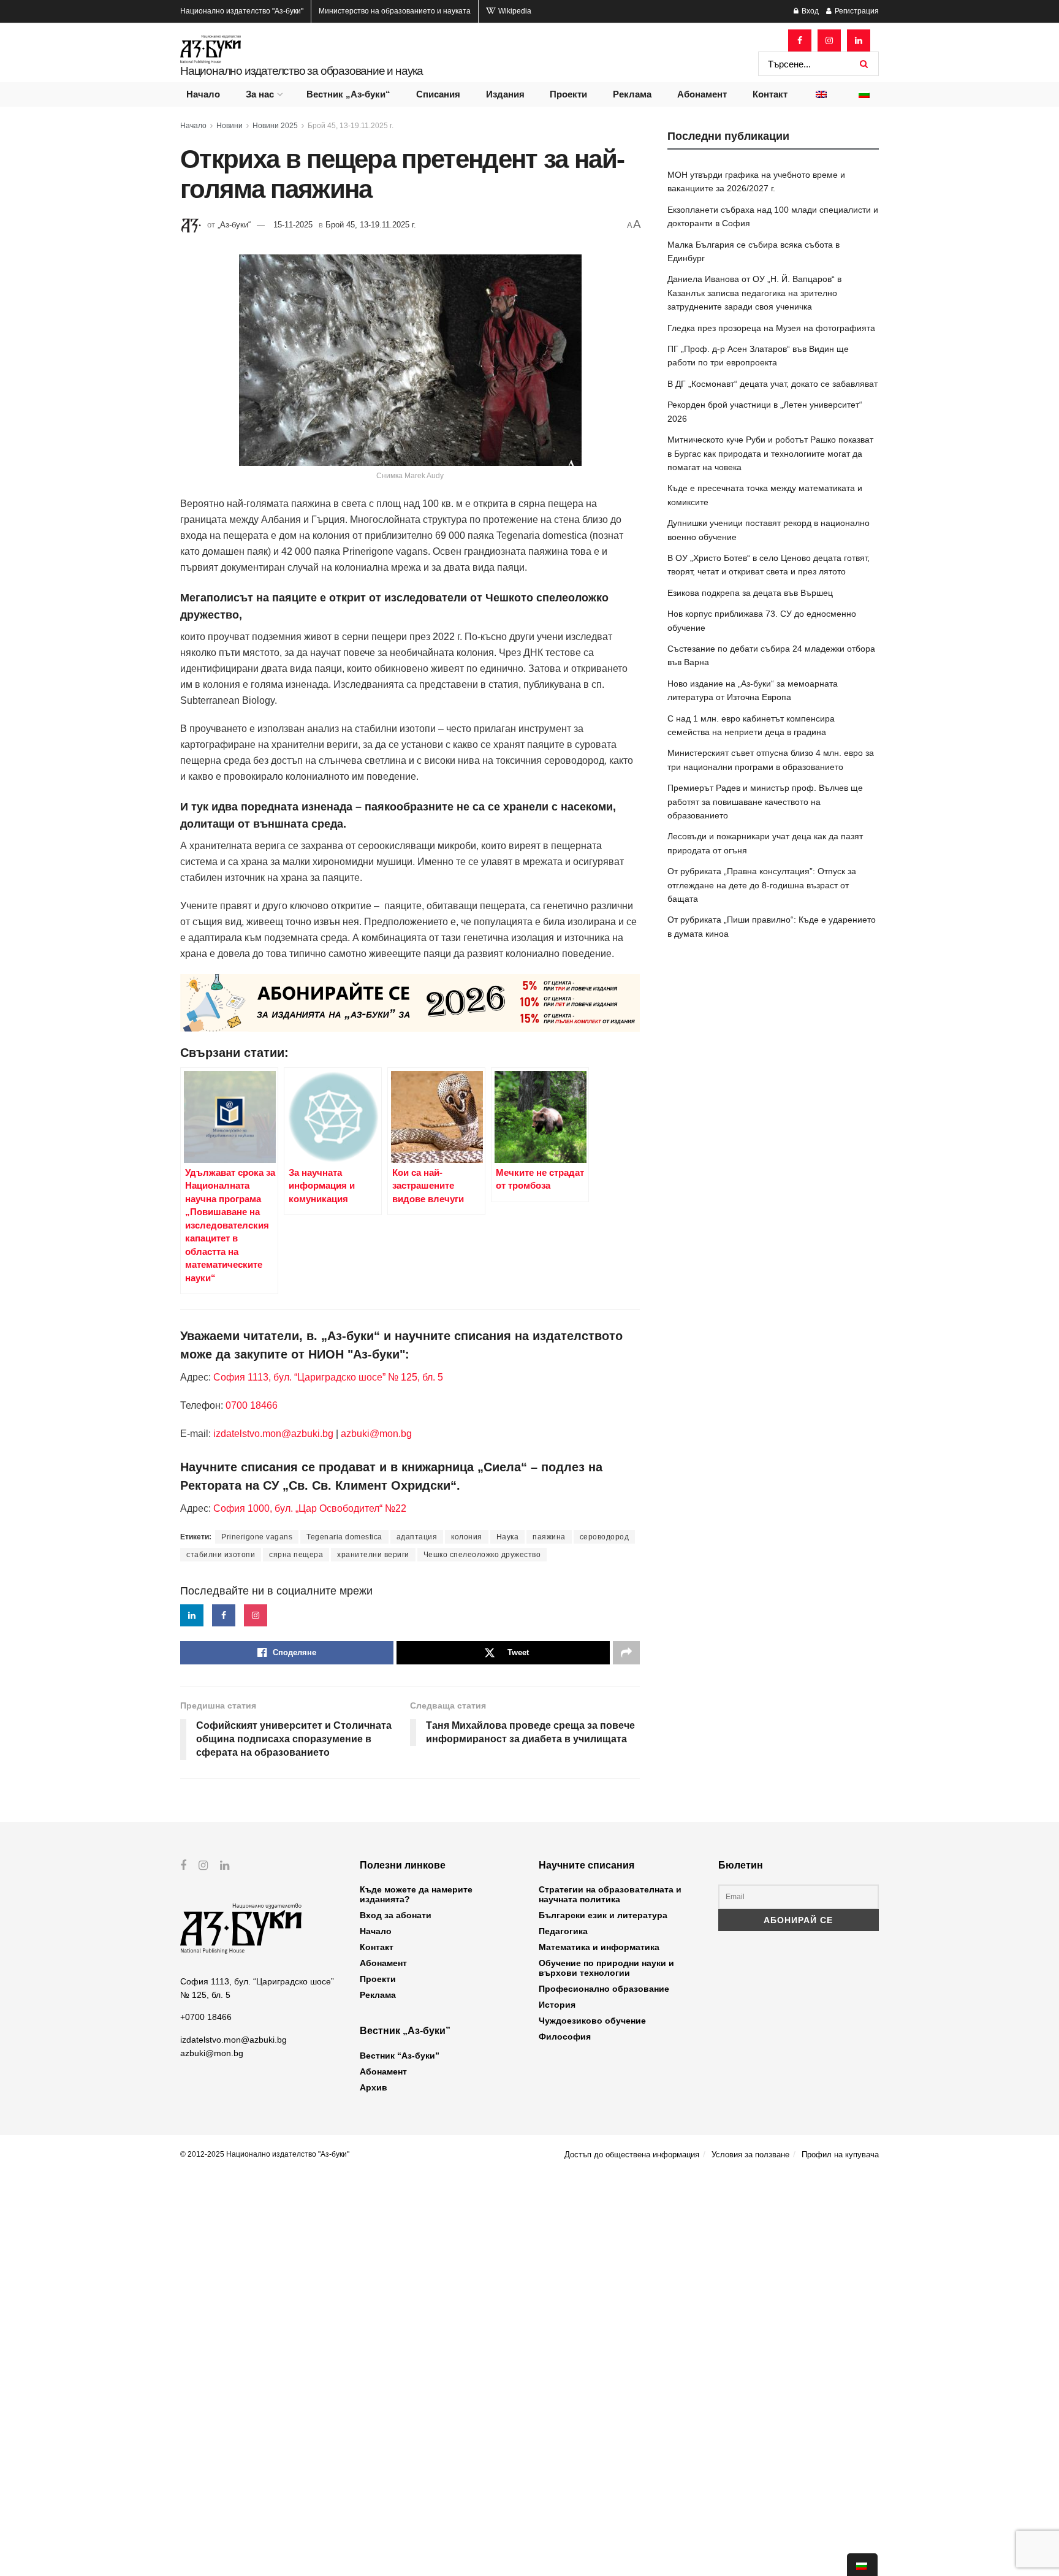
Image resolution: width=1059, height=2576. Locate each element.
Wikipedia (514, 11)
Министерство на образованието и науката (395, 11)
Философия (565, 2037)
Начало (203, 94)
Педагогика (563, 1931)
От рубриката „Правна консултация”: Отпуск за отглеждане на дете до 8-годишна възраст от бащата (762, 885)
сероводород (605, 1537)
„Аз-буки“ (234, 225)
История (557, 2005)
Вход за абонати (396, 1915)
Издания (505, 94)
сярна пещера (296, 1555)
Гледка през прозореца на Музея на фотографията (771, 328)
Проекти (568, 94)
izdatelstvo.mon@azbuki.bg (273, 1434)
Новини (230, 126)
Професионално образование (604, 1989)
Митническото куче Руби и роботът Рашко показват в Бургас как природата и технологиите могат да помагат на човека (770, 453)
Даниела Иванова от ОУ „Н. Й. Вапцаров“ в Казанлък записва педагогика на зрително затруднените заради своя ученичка (754, 293)
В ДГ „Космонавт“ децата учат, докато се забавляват (772, 384)
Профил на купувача (840, 2155)
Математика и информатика (599, 1947)
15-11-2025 (293, 225)
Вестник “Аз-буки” (400, 2056)
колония (467, 1537)
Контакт (770, 94)
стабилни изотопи (221, 1555)
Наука (508, 1537)
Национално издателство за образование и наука (302, 71)
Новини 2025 (275, 126)
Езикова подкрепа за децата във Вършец (750, 593)
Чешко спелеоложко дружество (482, 1555)
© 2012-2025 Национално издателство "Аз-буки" (265, 2154)
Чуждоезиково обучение (592, 2021)
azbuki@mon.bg (376, 1434)
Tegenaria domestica (344, 1537)
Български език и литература (603, 1915)
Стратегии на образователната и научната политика (610, 1894)
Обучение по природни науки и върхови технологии (606, 1968)
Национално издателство (242, 11)
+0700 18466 (206, 2017)
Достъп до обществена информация (632, 2155)
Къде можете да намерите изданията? (416, 1894)
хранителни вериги (373, 1555)
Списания (438, 94)
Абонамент (702, 94)
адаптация (417, 1537)
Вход (809, 11)
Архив (374, 2087)
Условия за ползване (750, 2155)
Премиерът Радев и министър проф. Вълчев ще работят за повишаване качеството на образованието (765, 802)
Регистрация (856, 11)
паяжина (549, 1537)
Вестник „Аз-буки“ (348, 94)
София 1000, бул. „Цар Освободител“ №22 (310, 1508)
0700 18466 (252, 1405)
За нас (260, 94)
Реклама (632, 94)
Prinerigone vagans (257, 1537)
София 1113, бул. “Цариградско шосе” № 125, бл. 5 (327, 1377)
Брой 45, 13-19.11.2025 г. (351, 126)
